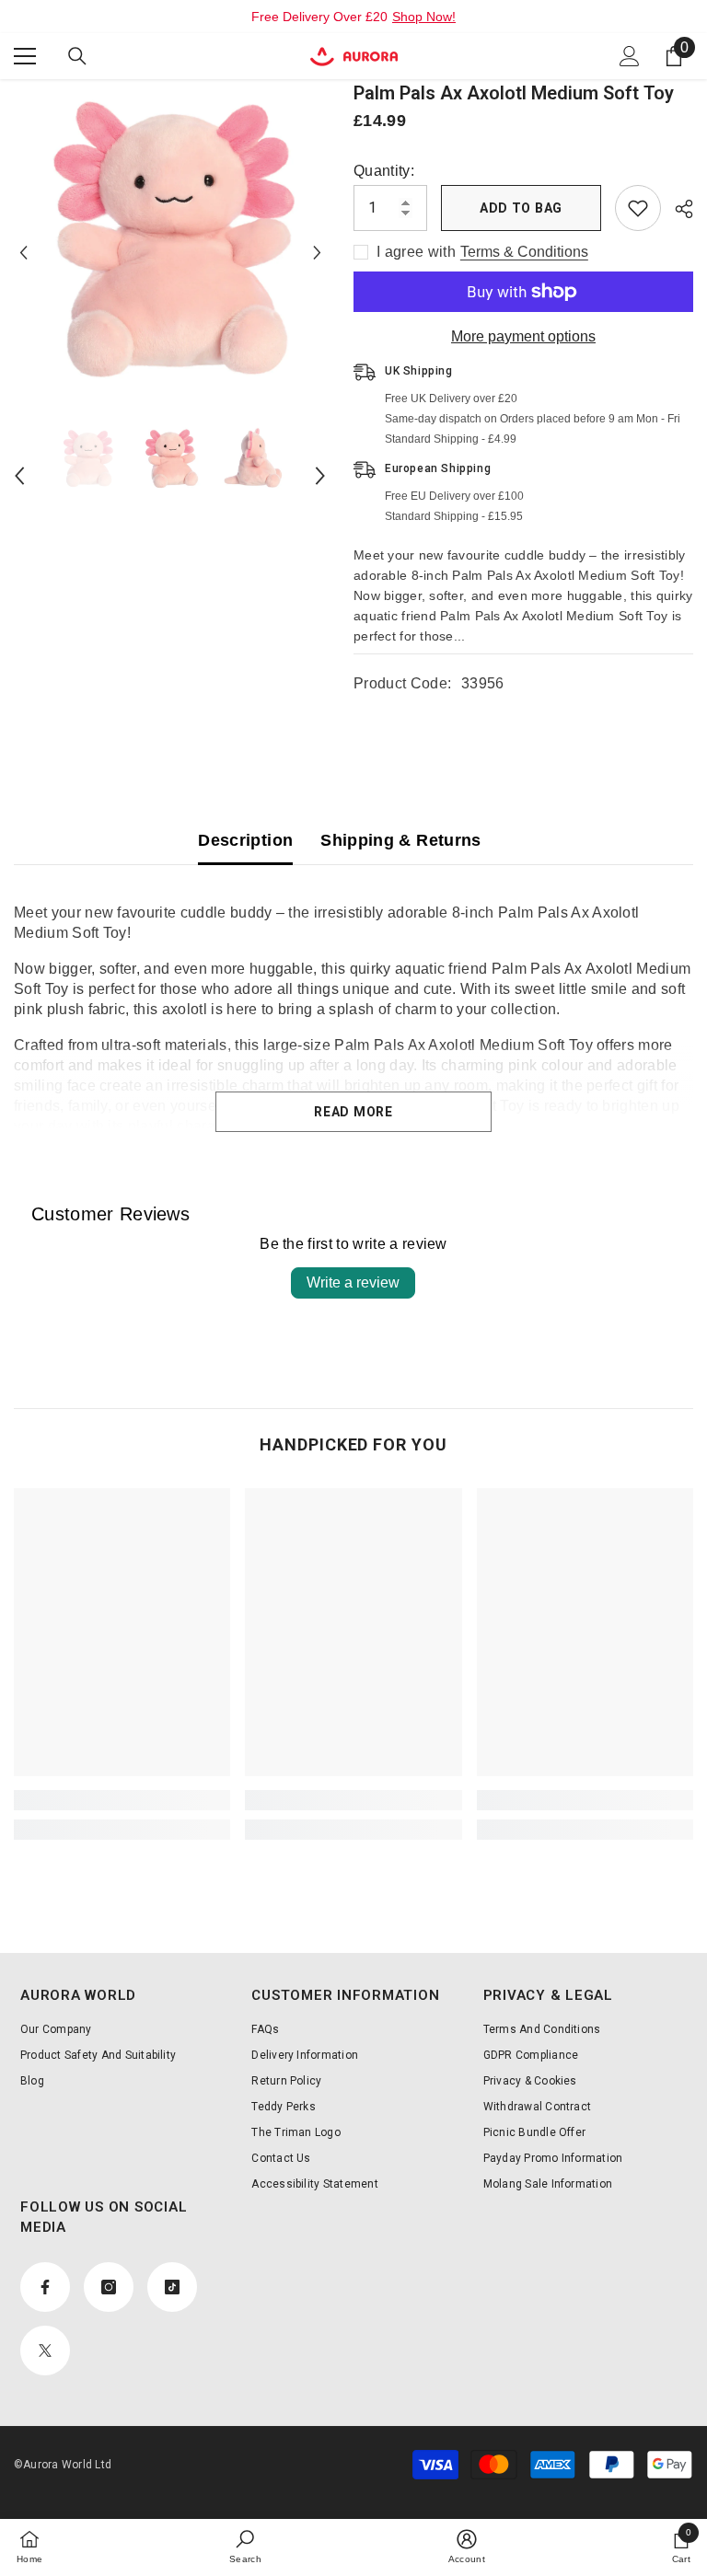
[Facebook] (296, 1307)
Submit (353, 1251)
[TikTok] (373, 1307)
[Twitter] (411, 1307)
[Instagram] (334, 1307)
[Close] (512, 1072)
